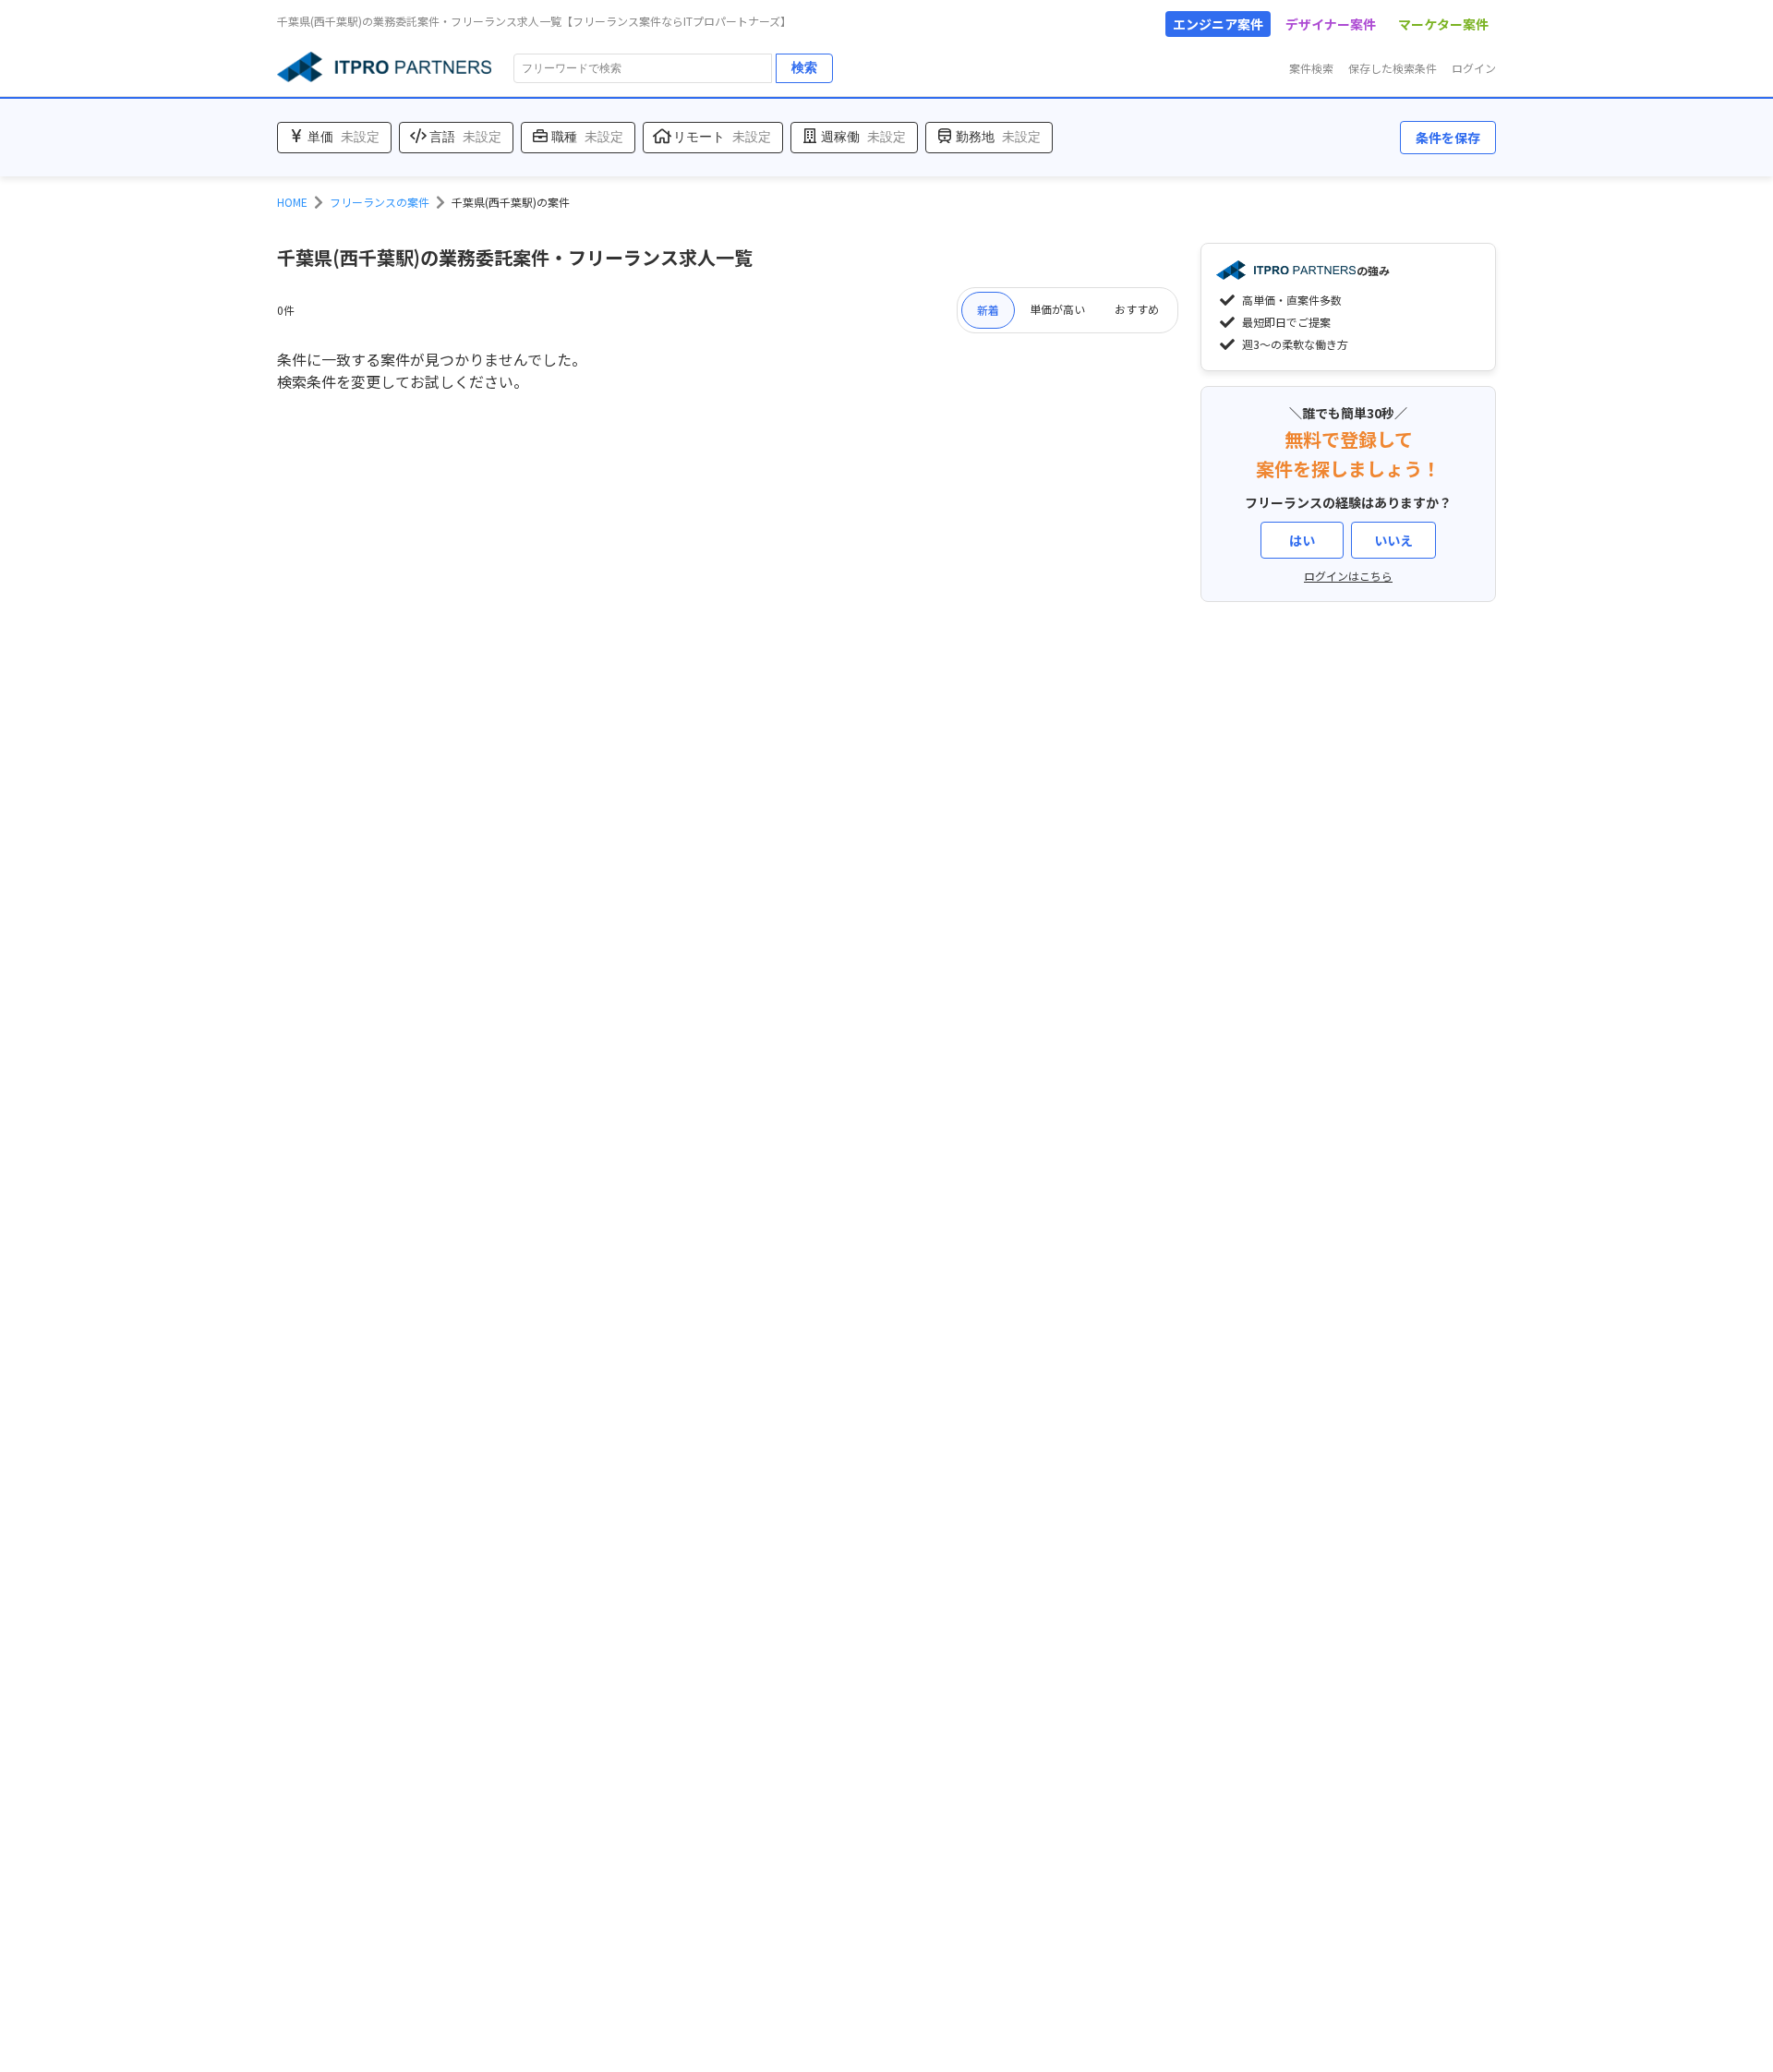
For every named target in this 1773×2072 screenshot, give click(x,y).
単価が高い (1057, 309)
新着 (988, 310)
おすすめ (1137, 309)
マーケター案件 (1443, 24)
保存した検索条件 (1393, 68)
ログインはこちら (1348, 576)
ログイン (1474, 68)
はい (1302, 540)
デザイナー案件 (1331, 24)
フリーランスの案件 (380, 202)
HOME (292, 202)
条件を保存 (1448, 138)
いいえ (1393, 540)
